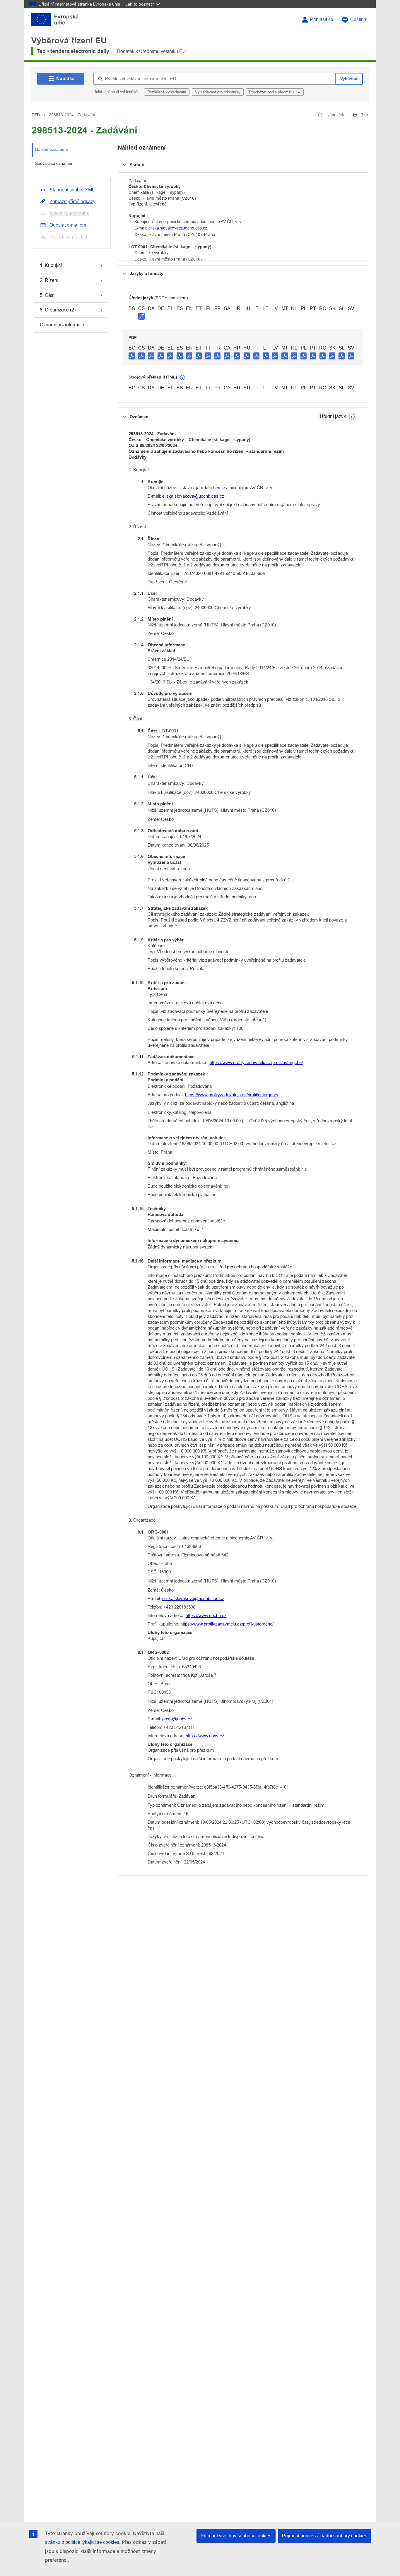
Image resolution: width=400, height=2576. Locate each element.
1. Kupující (51, 265)
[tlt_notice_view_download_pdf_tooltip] (132, 356)
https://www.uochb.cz (206, 1615)
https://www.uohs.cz (205, 1736)
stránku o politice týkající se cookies (82, 2542)
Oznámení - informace (63, 325)
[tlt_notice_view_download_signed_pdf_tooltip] (141, 316)
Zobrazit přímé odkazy (72, 202)
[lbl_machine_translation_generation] (183, 378)
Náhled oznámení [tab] (52, 149)
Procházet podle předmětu (272, 92)
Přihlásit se (322, 19)
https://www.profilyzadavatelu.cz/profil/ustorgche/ (256, 1062)
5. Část (47, 295)
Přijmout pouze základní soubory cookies (325, 2536)
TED (36, 115)
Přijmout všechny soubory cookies (236, 2536)
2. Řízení (49, 280)
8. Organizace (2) (58, 310)
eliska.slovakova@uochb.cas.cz (178, 228)
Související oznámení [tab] (55, 163)
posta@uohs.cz (177, 1719)
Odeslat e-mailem (68, 225)
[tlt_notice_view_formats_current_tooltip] (352, 417)
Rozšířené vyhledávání (167, 92)
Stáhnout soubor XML (72, 190)
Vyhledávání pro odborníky (218, 92)
